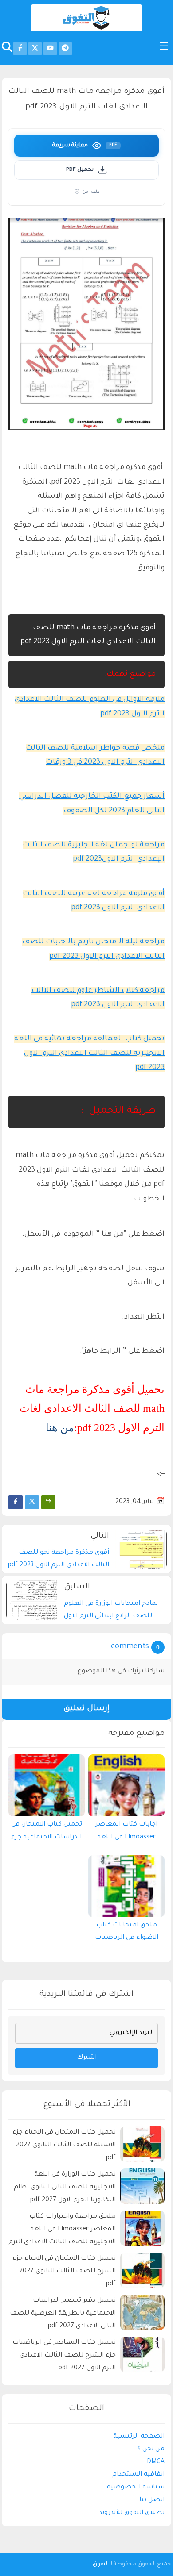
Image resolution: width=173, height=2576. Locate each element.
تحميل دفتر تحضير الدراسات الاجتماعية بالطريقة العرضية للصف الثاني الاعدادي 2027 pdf (63, 2314)
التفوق (101, 2564)
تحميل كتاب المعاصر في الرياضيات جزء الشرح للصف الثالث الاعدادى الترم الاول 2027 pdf (64, 2356)
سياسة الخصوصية (136, 2488)
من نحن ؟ (151, 2449)
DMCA (156, 2462)
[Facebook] (16, 1502)
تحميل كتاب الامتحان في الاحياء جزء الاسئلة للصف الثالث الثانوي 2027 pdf (64, 2145)
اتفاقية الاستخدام (138, 2475)
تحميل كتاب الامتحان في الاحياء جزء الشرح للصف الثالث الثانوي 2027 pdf (64, 2272)
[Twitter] (32, 1502)
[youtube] (50, 49)
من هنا (60, 1428)
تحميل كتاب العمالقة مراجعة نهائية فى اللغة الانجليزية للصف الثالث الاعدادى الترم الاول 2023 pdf (89, 1053)
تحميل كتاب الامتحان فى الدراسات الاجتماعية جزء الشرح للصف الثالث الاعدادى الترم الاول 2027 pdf (47, 1833)
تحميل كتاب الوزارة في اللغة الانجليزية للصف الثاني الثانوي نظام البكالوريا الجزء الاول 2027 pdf (65, 2188)
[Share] (48, 1502)
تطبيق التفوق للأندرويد (132, 2513)
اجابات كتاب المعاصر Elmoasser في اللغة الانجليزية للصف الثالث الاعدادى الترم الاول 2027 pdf (127, 1833)
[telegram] (65, 49)
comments (130, 1647)
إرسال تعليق (86, 1709)
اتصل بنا (152, 2500)
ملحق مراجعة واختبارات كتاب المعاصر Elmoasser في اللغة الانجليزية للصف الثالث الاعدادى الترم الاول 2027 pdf (62, 2231)
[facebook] (20, 49)
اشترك (87, 2058)
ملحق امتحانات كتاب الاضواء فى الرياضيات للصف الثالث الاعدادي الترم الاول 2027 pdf (126, 1934)
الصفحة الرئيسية (139, 2437)
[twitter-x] (35, 49)
